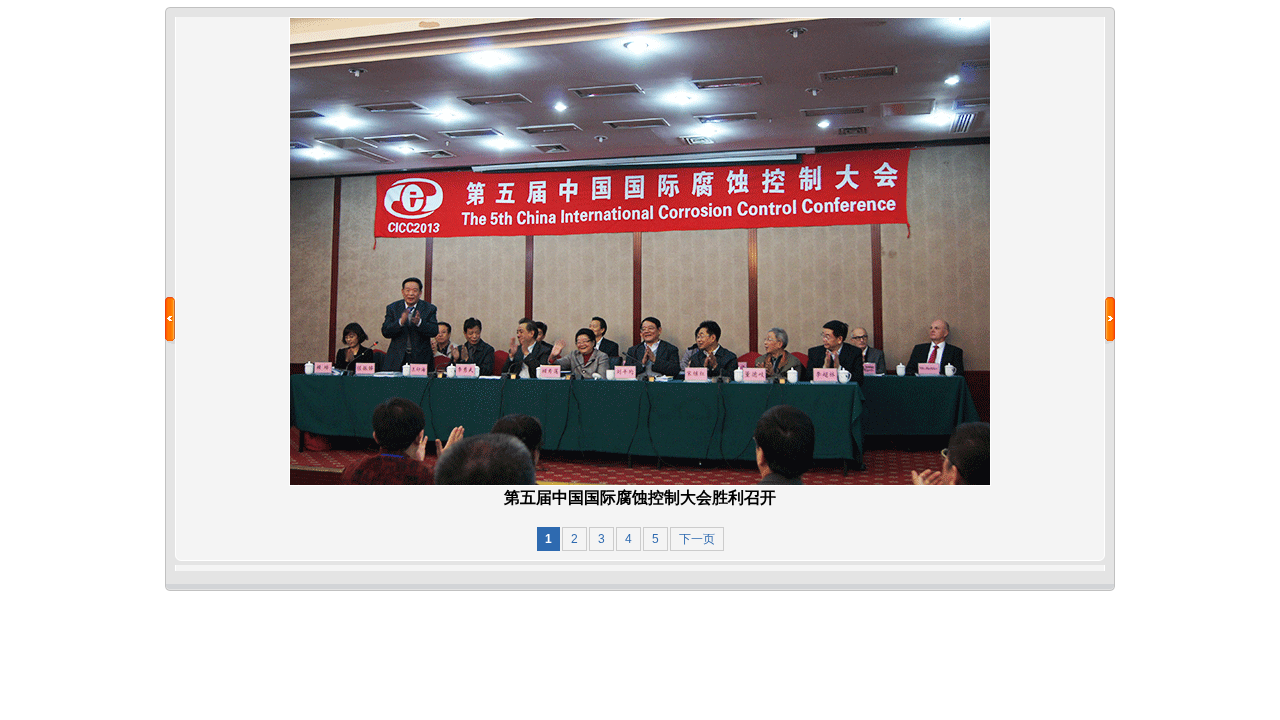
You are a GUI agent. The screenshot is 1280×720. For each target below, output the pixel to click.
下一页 (697, 539)
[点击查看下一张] (640, 482)
